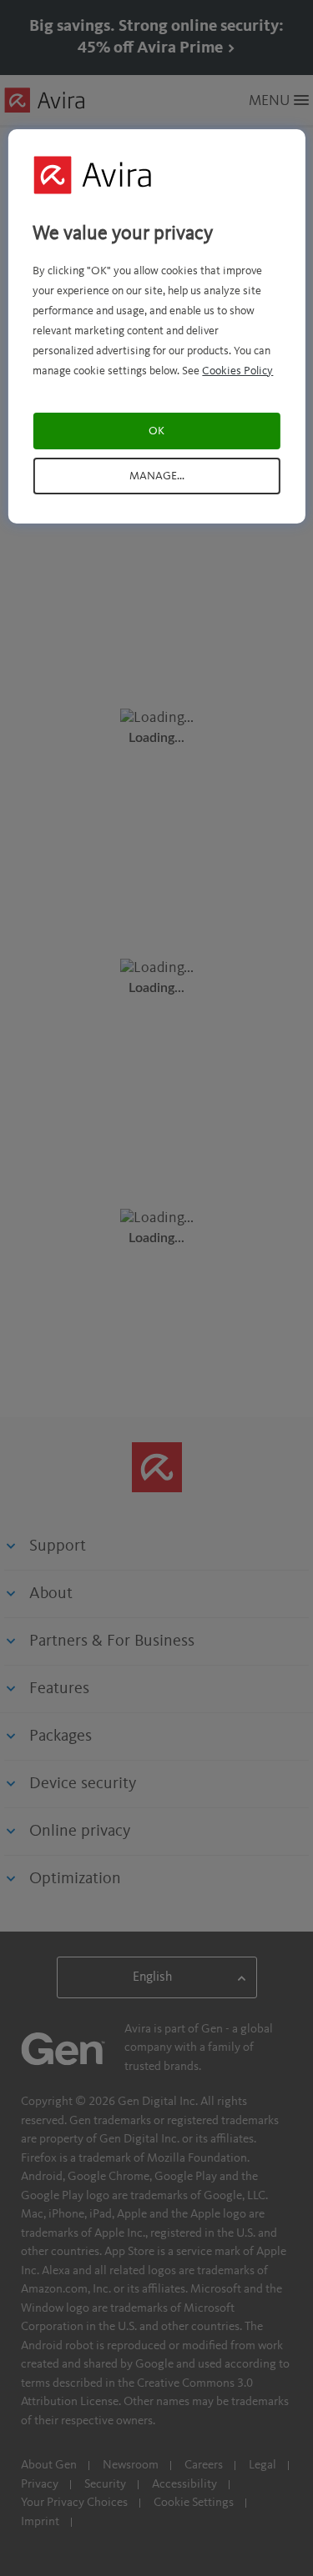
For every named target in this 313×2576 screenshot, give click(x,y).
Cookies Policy (237, 371)
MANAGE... (157, 476)
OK (156, 431)
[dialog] (156, 326)
